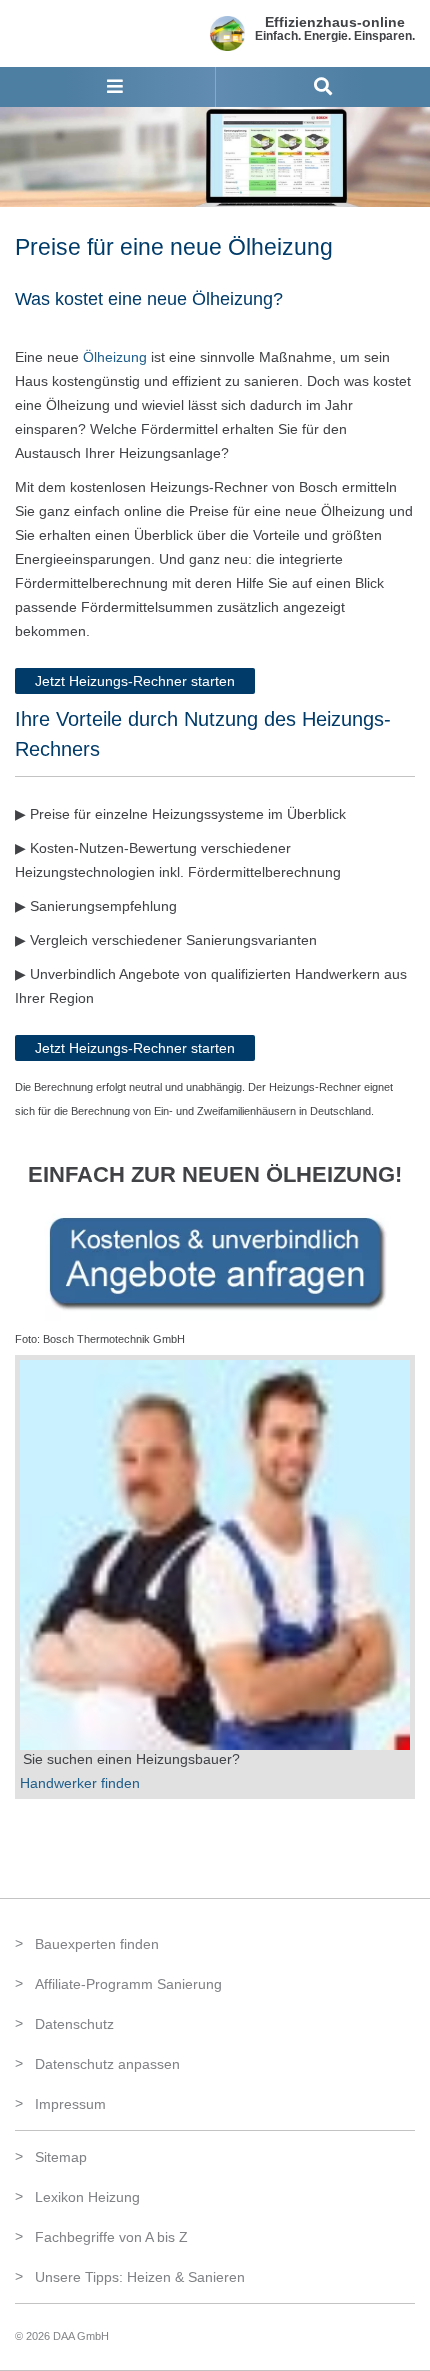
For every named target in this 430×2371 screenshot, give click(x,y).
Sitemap (61, 2157)
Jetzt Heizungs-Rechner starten (135, 681)
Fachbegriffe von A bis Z (111, 2237)
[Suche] (323, 87)
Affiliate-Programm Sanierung (128, 1984)
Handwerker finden (80, 1783)
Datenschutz (74, 2024)
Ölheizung (115, 357)
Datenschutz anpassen (107, 2064)
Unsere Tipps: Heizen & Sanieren (140, 2277)
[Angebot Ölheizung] (215, 1260)
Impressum (70, 2104)
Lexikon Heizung (87, 2197)
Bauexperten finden (97, 1944)
